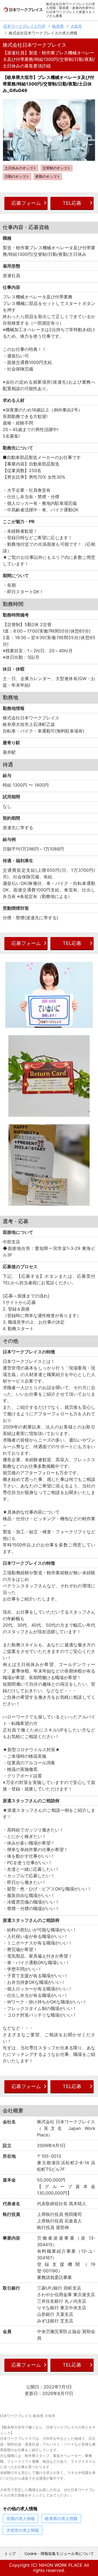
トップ (10, 2553)
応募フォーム (26, 203)
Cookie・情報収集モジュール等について (59, 2553)
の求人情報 (21, 2519)
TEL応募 (72, 203)
